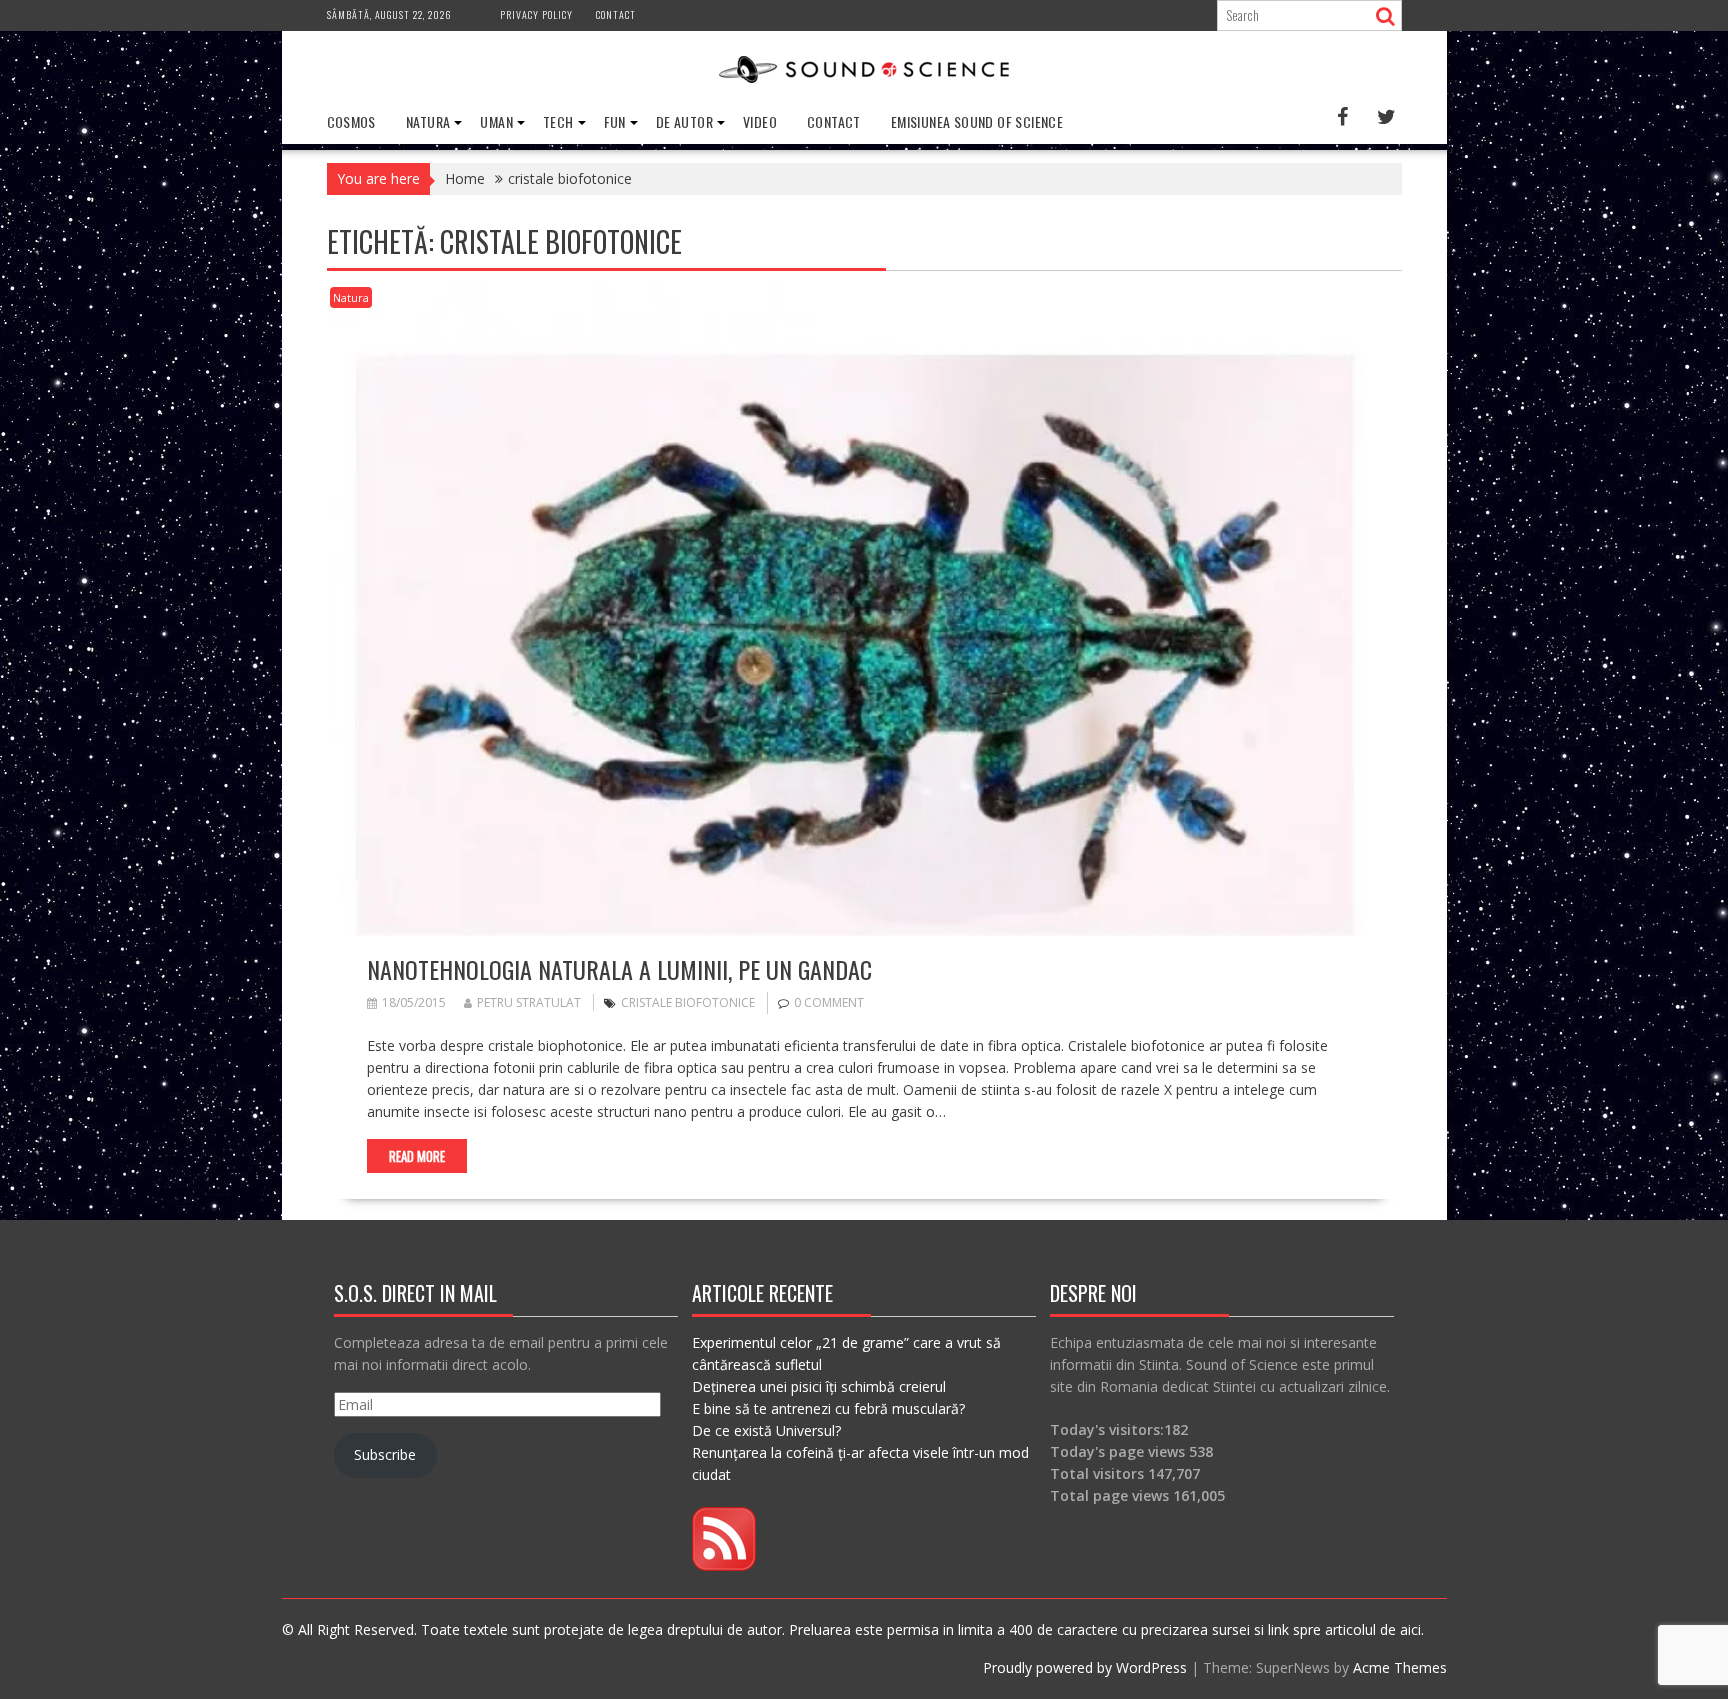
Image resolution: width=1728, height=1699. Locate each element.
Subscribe (385, 1454)
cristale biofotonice (688, 1002)
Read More (417, 1156)
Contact (616, 14)
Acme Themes (1400, 1667)
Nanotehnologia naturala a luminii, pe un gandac (619, 969)
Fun (615, 121)
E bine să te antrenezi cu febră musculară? (828, 1408)
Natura (428, 121)
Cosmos (351, 121)
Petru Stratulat (529, 1002)
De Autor (684, 121)
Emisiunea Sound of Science (977, 121)
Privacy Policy (536, 14)
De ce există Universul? (766, 1430)
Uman (496, 121)
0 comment (829, 1002)
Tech (558, 121)
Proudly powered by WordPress (1085, 1667)
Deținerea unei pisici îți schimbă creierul (819, 1386)
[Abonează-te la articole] (724, 1565)
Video (760, 121)
